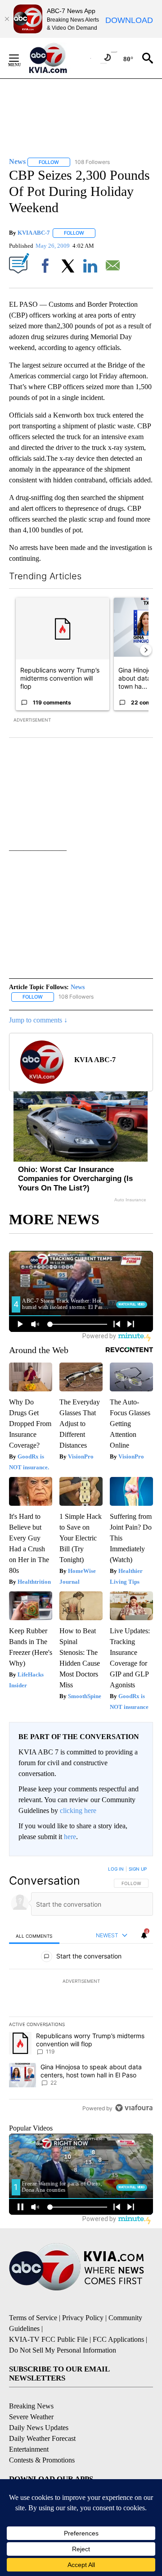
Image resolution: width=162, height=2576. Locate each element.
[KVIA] (58, 58)
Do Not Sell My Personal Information (63, 2350)
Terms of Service (33, 2318)
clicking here (78, 1810)
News (78, 987)
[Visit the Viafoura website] (134, 2108)
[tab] (34, 1936)
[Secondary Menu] (21, 58)
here (70, 1837)
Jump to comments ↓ (38, 1020)
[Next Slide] (146, 650)
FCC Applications (118, 2339)
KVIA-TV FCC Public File (48, 2339)
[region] (81, 1990)
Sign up (138, 1869)
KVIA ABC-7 (34, 233)
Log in (116, 1869)
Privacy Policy (83, 2318)
